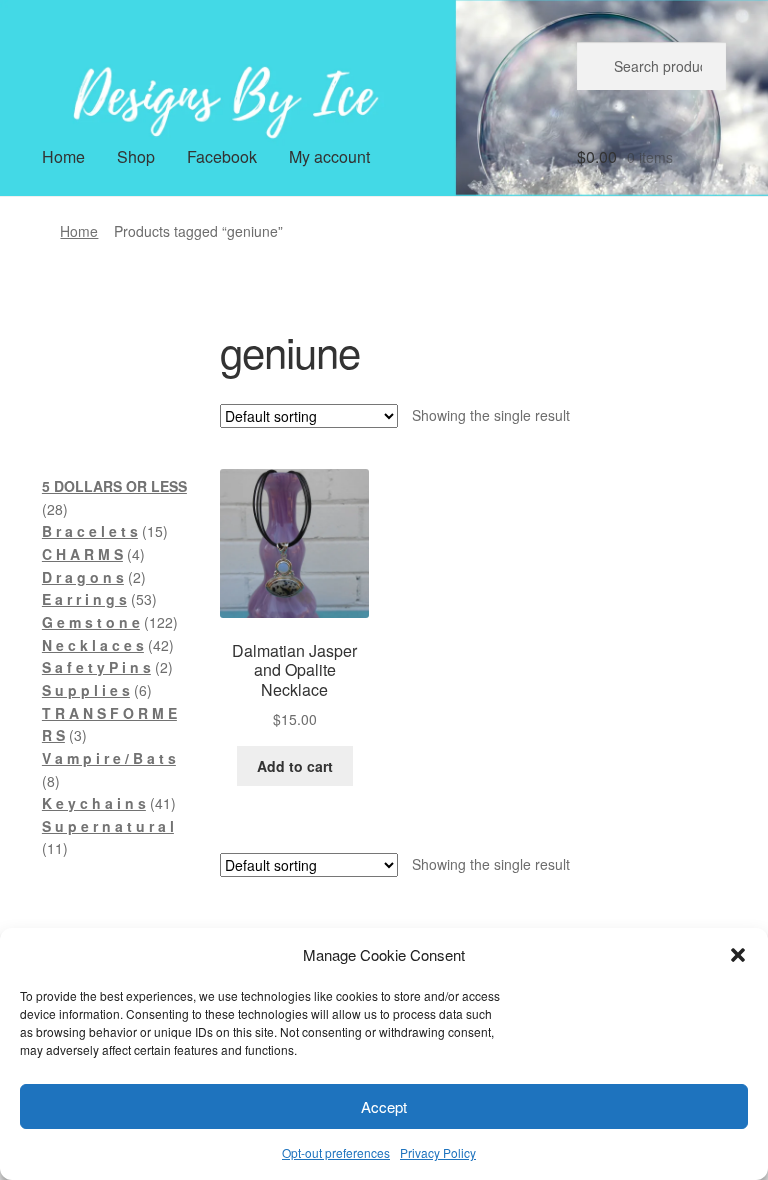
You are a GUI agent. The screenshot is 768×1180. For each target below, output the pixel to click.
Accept (384, 1106)
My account (329, 156)
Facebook (222, 156)
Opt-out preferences (336, 1152)
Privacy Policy (438, 1152)
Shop (136, 156)
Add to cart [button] (295, 766)
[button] (738, 955)
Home (63, 156)
